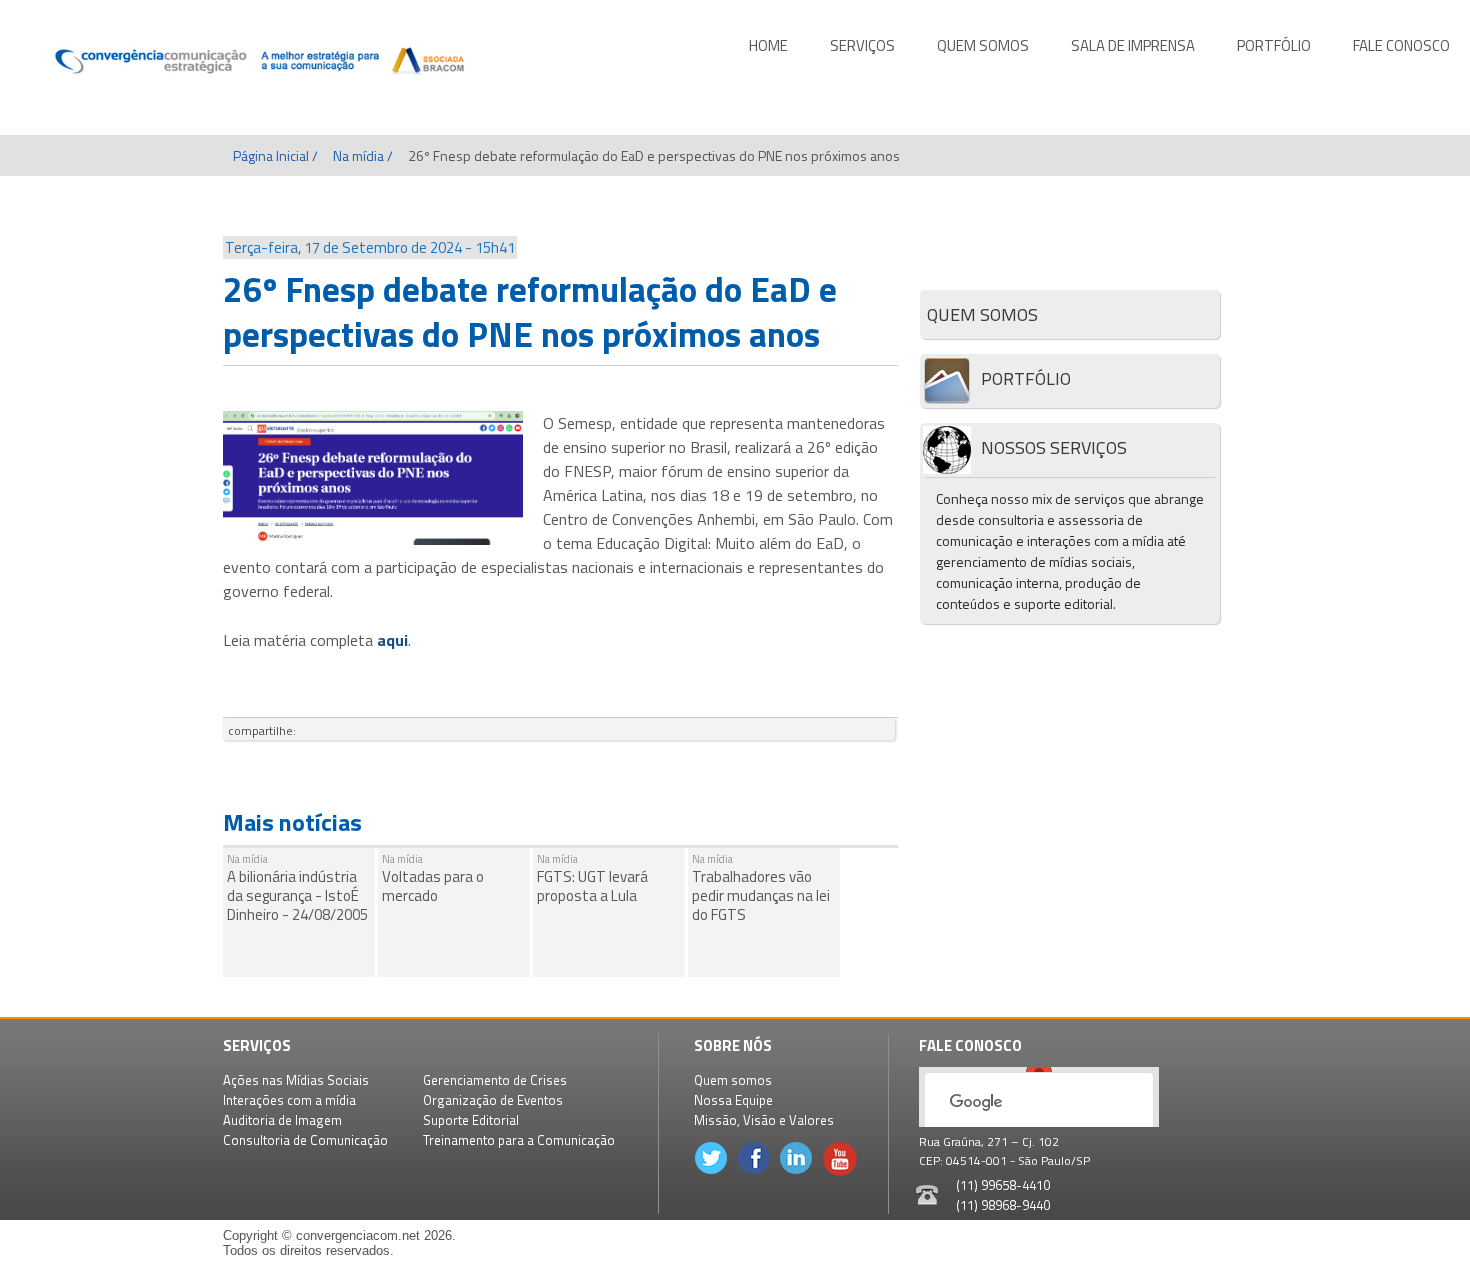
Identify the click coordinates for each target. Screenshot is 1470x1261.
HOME (768, 45)
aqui (392, 640)
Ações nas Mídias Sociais (296, 1080)
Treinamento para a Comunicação (519, 1140)
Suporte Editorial (471, 1120)
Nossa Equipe (733, 1100)
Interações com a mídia (289, 1100)
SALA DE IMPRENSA (1133, 45)
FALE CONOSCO (1401, 45)
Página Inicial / (275, 155)
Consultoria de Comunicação (305, 1140)
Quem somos (733, 1080)
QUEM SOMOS (983, 45)
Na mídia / (363, 155)
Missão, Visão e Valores (764, 1120)
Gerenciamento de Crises (495, 1080)
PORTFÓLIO (1274, 45)
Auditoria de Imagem (282, 1120)
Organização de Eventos (493, 1100)
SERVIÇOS (862, 45)
